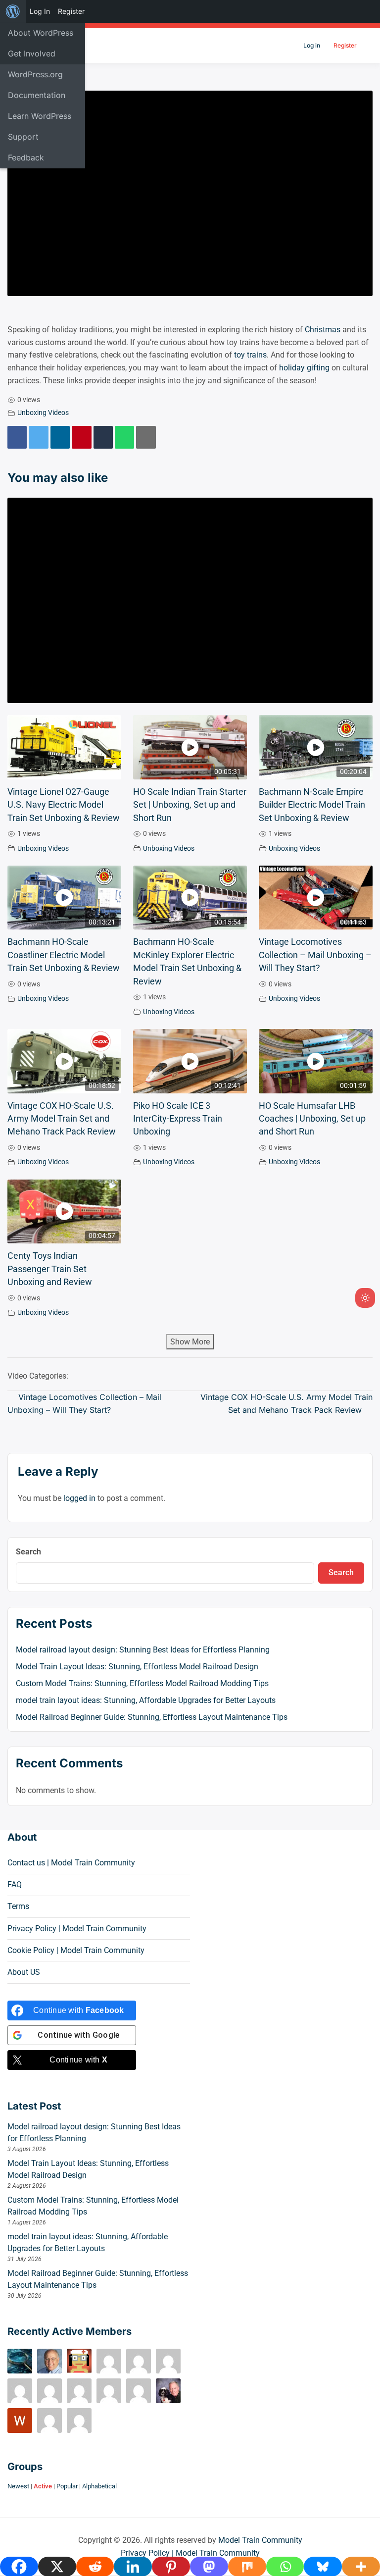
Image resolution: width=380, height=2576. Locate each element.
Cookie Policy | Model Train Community (76, 1950)
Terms (18, 1906)
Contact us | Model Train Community (71, 1863)
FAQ (15, 1884)
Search (28, 1552)
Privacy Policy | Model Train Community (77, 1929)
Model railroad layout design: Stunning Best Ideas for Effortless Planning (143, 1650)
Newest (18, 2486)
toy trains (250, 355)
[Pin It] (81, 437)
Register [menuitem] (71, 11)
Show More (190, 1342)
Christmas (323, 330)
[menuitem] (13, 11)
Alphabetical (99, 2486)
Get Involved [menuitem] (32, 53)
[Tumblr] (103, 437)
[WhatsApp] (124, 437)
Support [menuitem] (23, 137)
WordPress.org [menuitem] (35, 74)
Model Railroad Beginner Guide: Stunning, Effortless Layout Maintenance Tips (152, 1717)
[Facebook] (17, 437)
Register (345, 45)
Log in (312, 45)
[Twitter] (38, 437)
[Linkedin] (60, 437)
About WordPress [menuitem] (41, 33)
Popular (67, 2486)
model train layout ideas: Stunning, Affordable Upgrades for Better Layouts (146, 1700)
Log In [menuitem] (40, 11)
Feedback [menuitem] (26, 157)
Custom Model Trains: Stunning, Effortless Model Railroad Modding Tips (142, 1683)
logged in (79, 1498)
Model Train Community (260, 2540)
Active (43, 2486)
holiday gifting (304, 368)
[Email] (146, 437)
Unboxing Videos (43, 413)
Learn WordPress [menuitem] (40, 116)
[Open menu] (366, 46)
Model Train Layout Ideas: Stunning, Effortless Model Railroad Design (137, 1667)
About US (24, 1972)
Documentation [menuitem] (37, 95)
